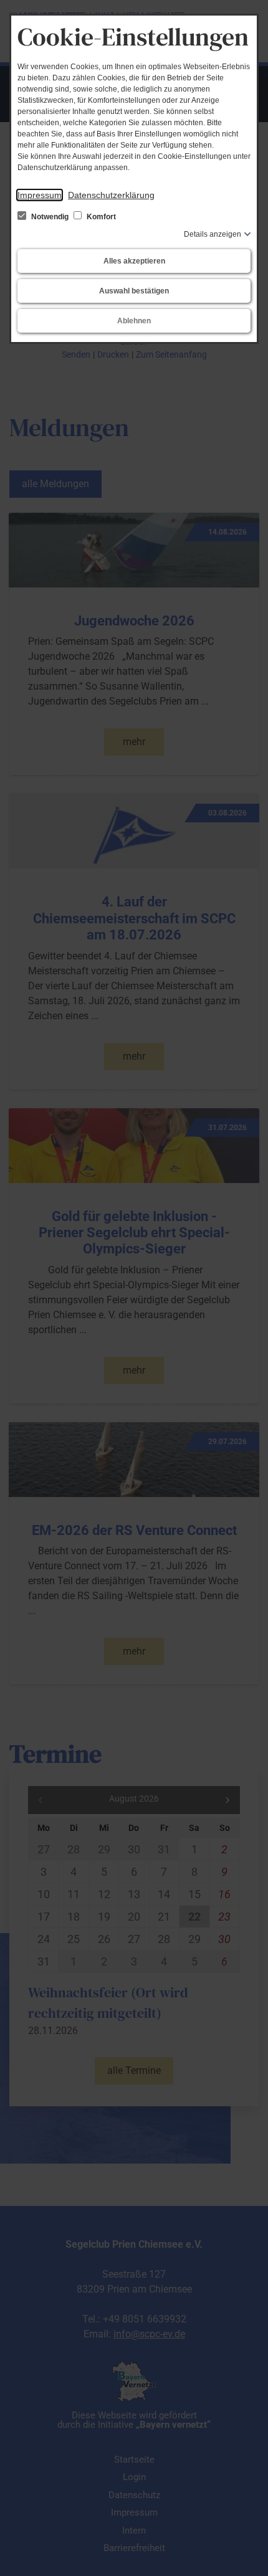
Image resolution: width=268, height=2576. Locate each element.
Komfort (100, 217)
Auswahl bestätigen (134, 291)
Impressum (40, 195)
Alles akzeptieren (134, 261)
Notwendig (50, 217)
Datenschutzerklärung (111, 195)
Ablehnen (134, 321)
